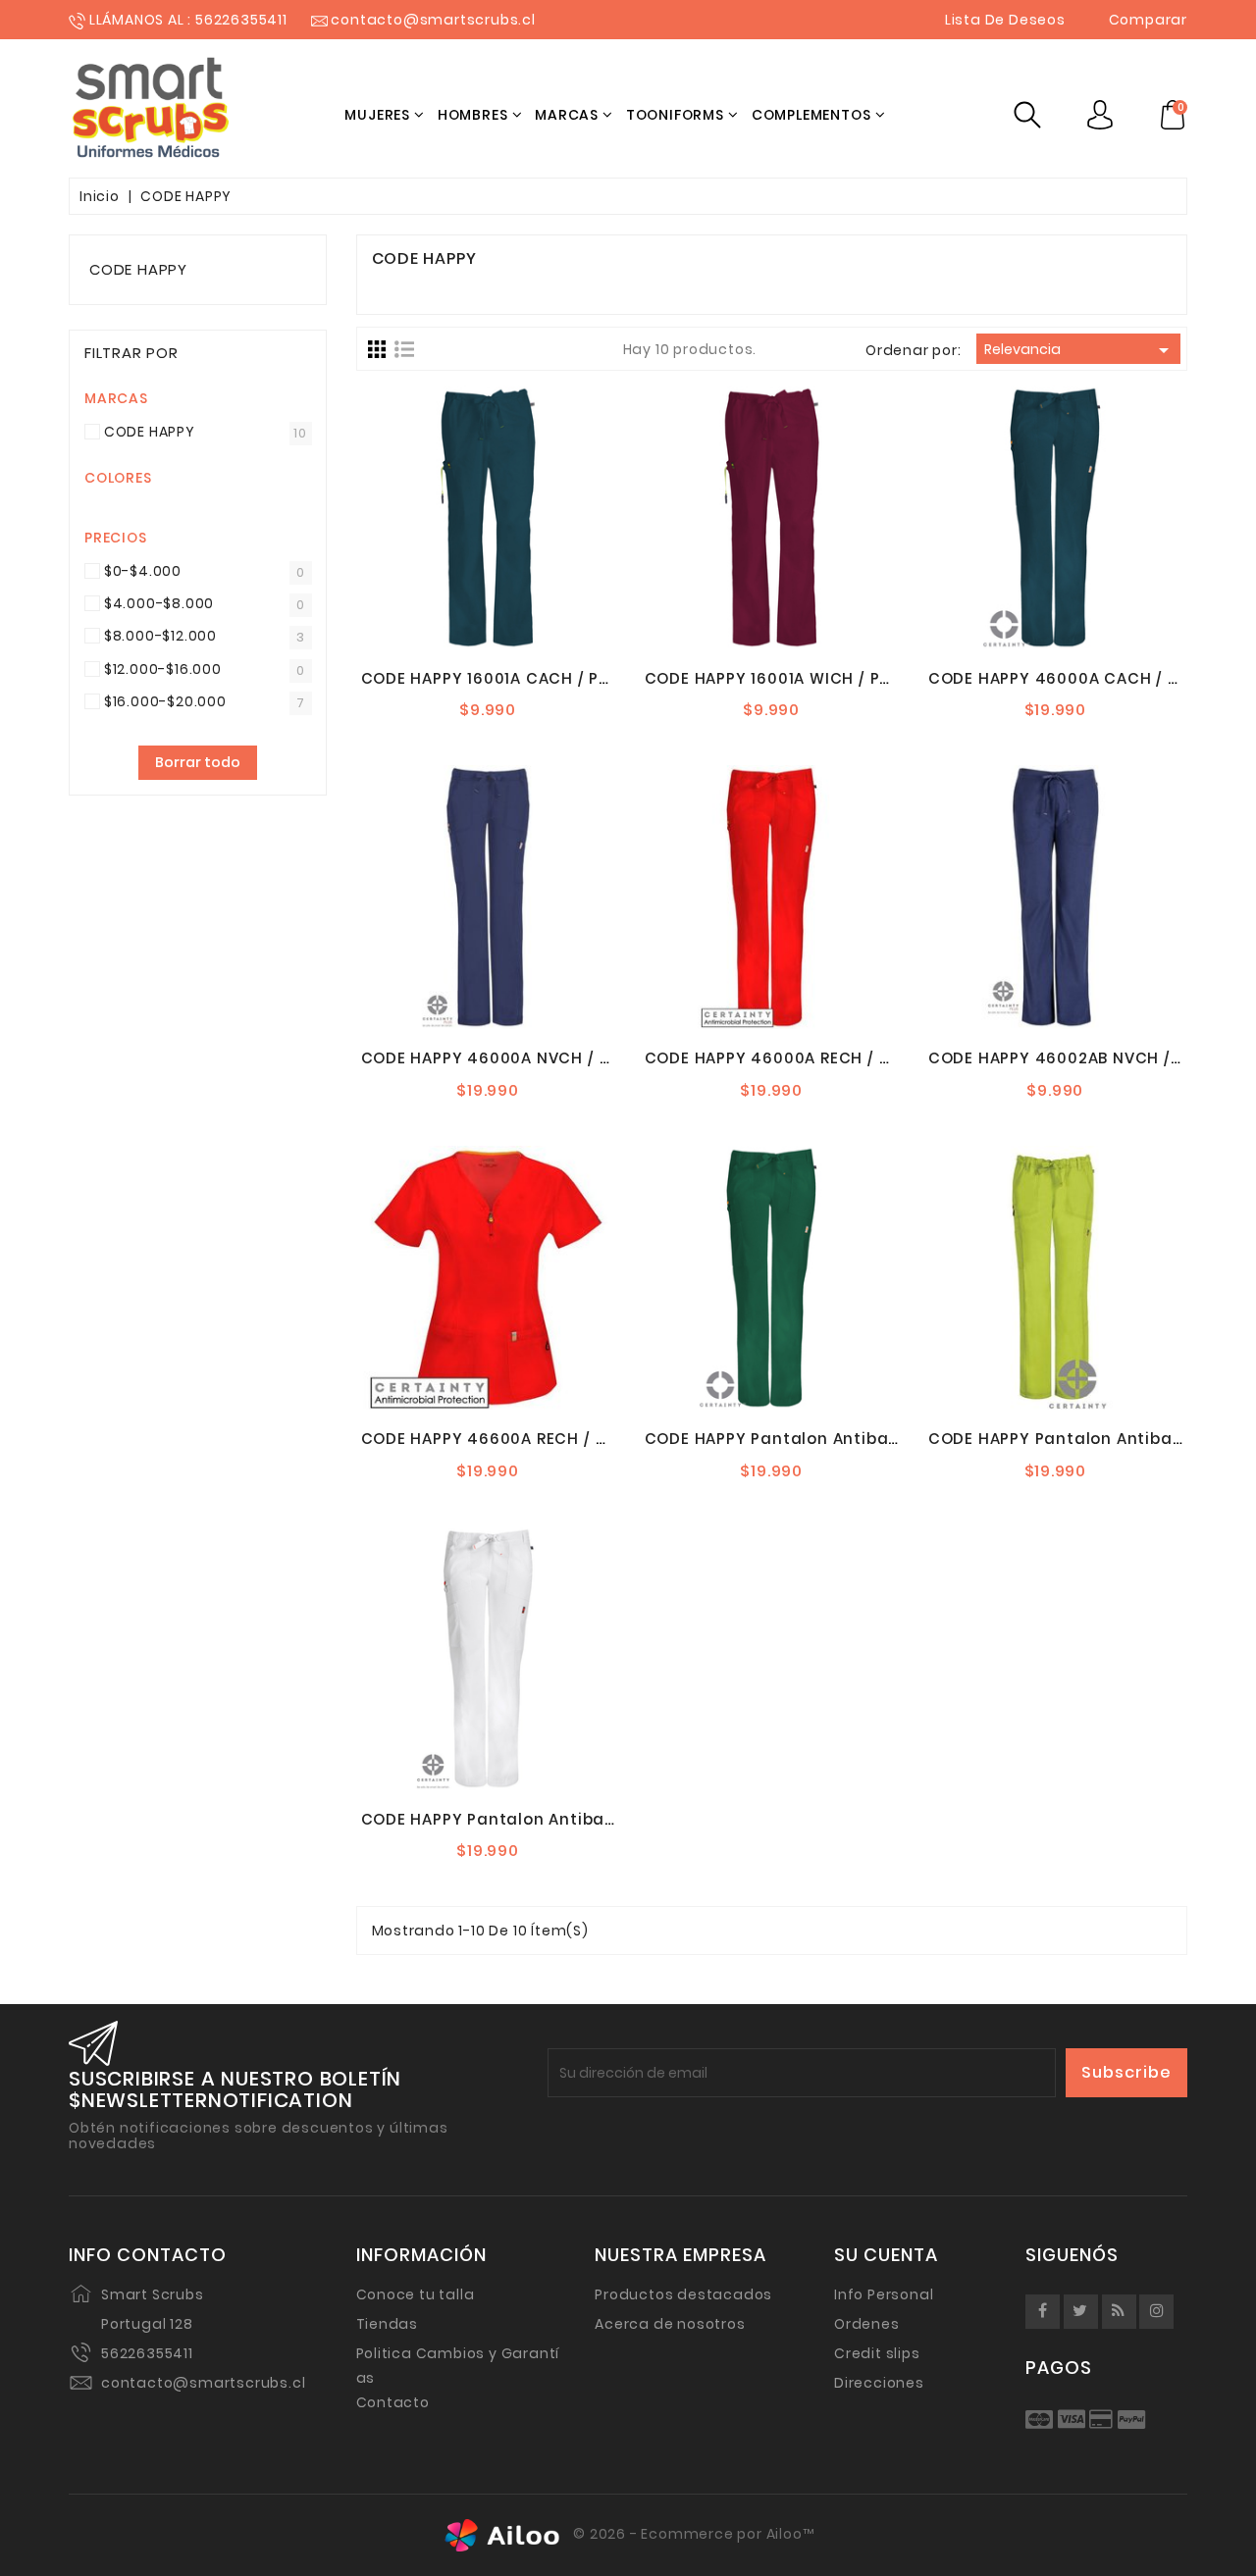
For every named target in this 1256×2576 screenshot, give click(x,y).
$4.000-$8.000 (159, 603)
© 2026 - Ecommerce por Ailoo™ (692, 2534)
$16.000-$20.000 (165, 701)
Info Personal (884, 2294)
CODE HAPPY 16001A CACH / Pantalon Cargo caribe (574, 678)
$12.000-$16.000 (163, 669)
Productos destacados (683, 2294)
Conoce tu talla (416, 2294)
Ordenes (867, 2324)
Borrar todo (198, 762)
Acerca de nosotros (670, 2324)
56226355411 (147, 2353)
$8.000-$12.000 (160, 636)
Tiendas (388, 2324)
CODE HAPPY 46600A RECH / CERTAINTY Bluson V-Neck (585, 1439)
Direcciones (879, 2383)
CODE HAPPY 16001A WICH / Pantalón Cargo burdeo (857, 678)
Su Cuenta (886, 2255)
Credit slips (877, 2353)
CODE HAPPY (138, 269)
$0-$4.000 (143, 571)
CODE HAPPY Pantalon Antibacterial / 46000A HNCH (862, 1439)
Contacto (393, 2402)
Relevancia (1080, 350)
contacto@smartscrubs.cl (203, 2383)
